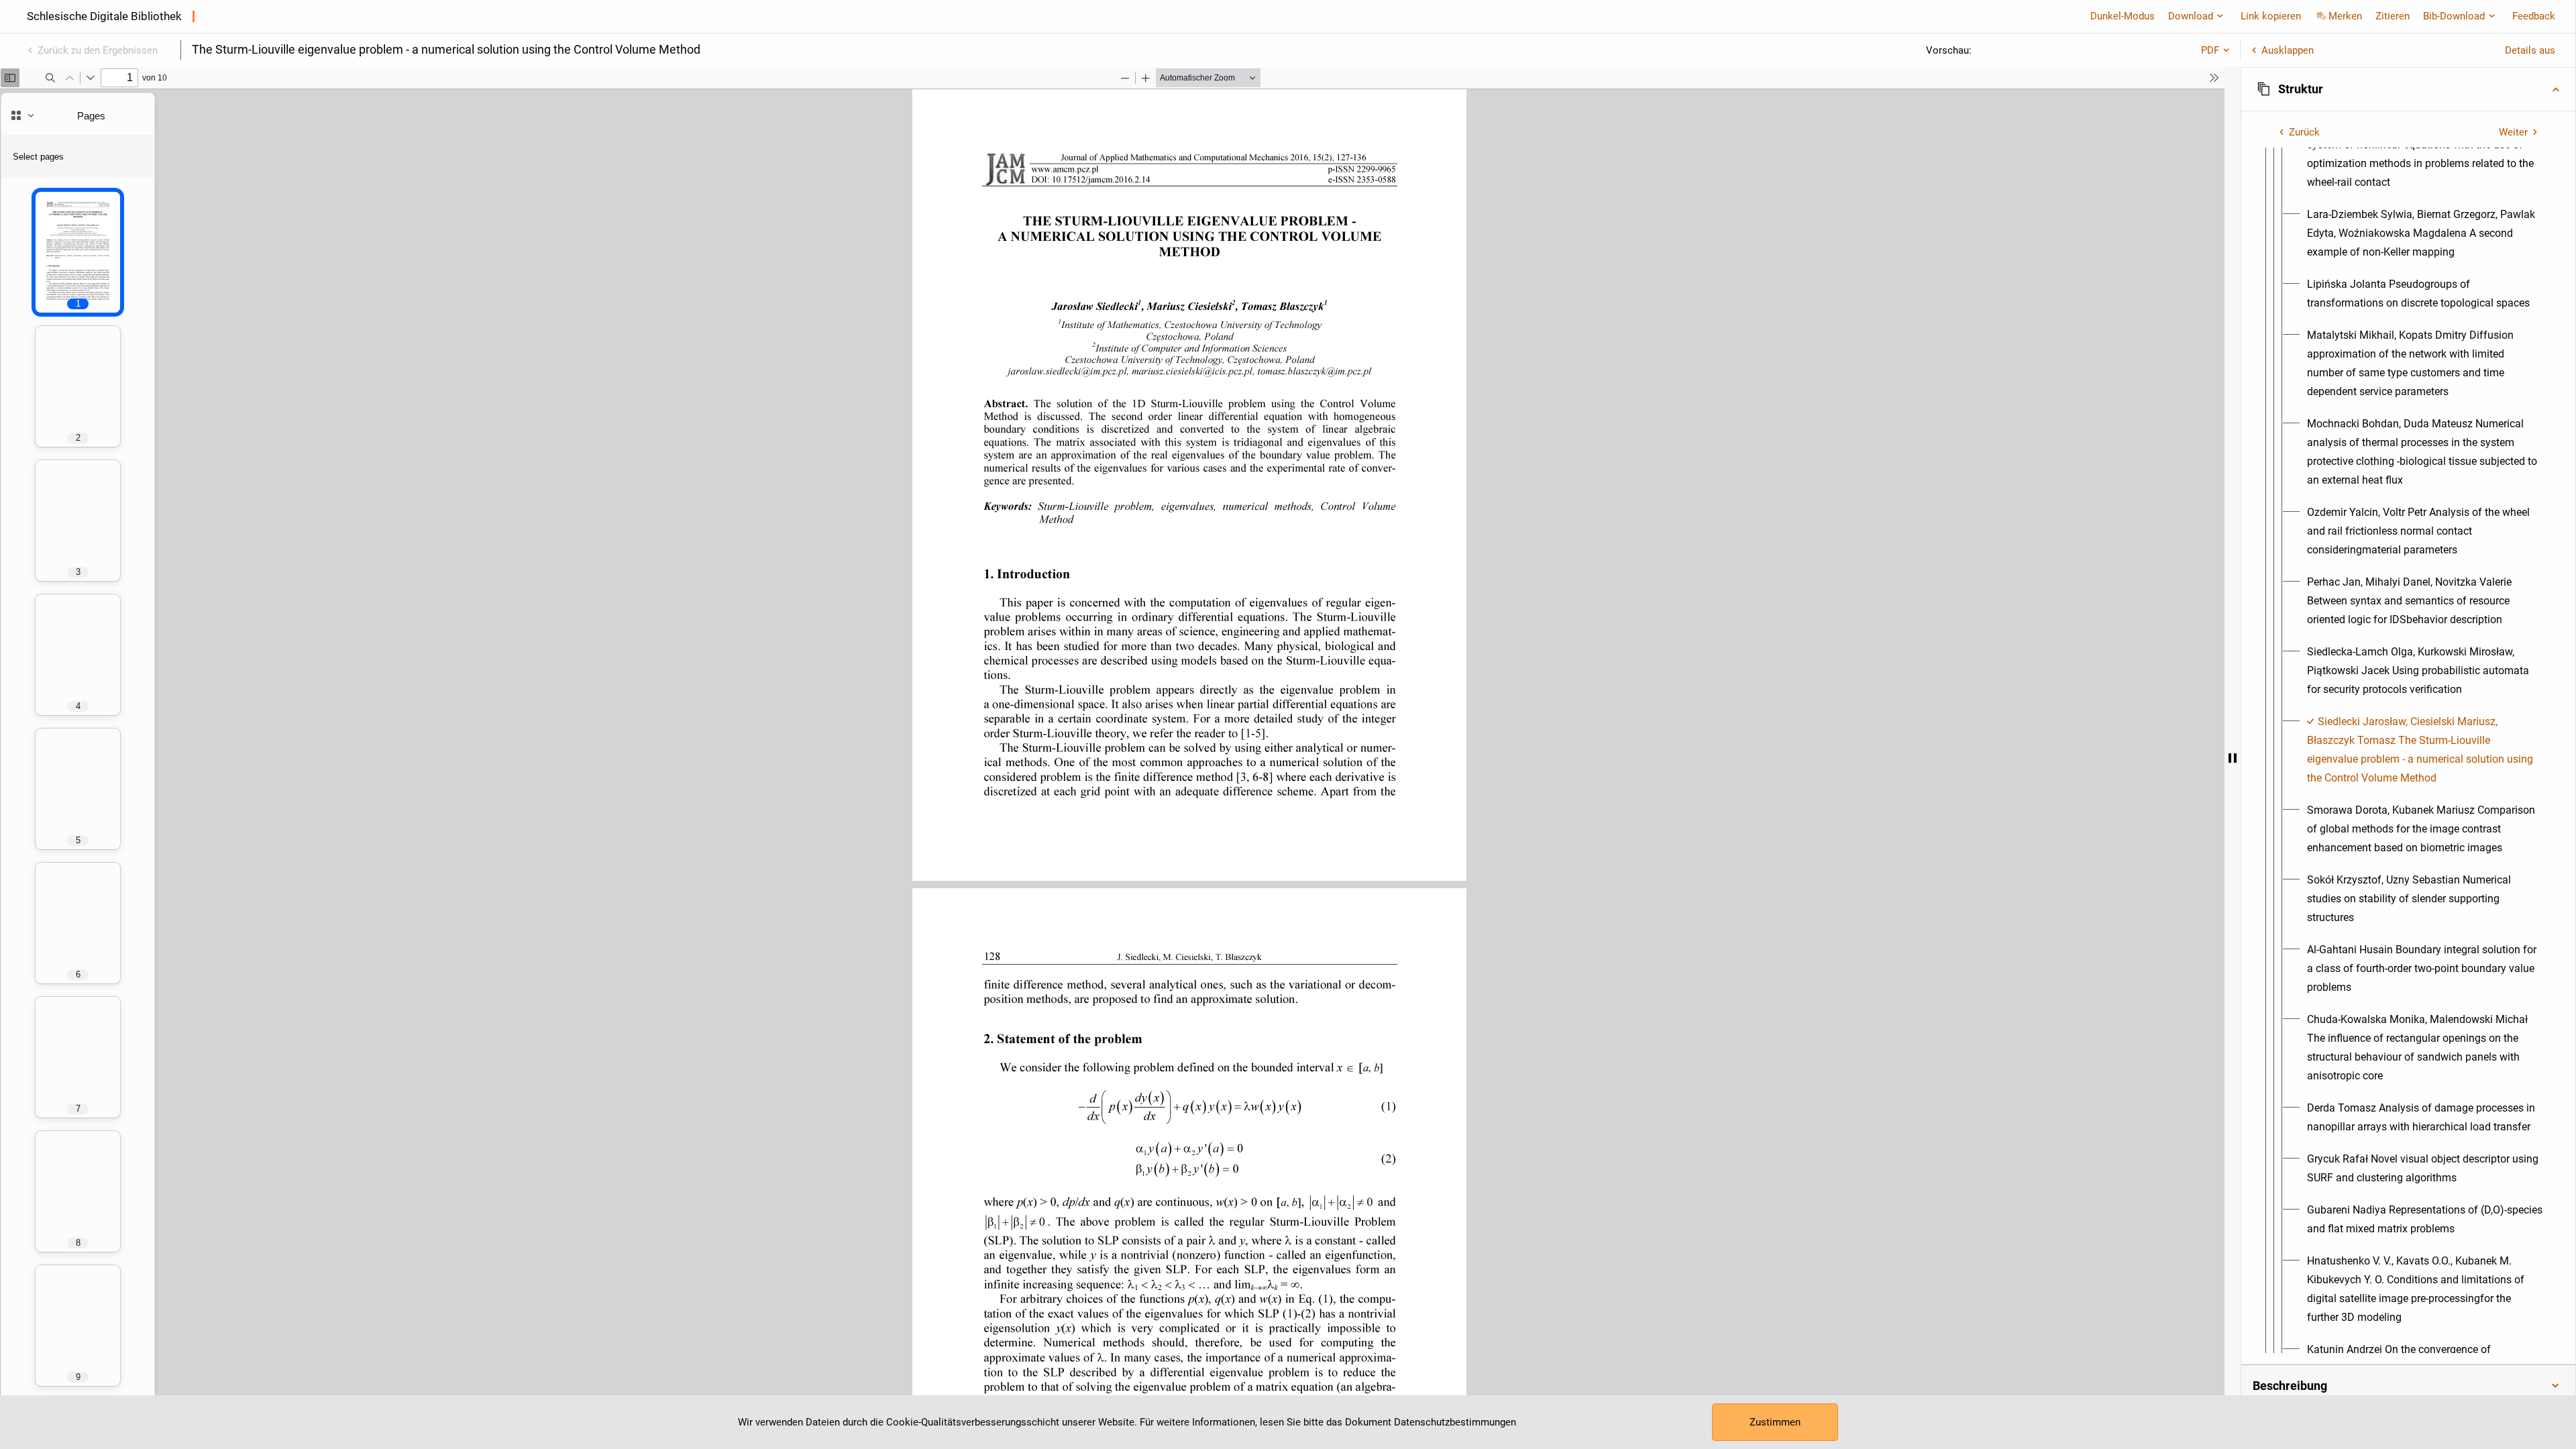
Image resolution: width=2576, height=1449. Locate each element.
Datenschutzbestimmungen (1455, 1422)
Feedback (2534, 16)
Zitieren (2393, 16)
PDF (2210, 50)
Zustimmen (1775, 1422)
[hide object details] (2233, 758)
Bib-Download (2454, 16)
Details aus (2530, 50)
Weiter (2513, 132)
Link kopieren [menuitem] (2271, 16)
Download (2191, 16)
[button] (2408, 89)
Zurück (2304, 132)
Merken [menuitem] (2345, 16)
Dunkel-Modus (2123, 16)
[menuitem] (2425, 154)
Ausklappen (2288, 50)
